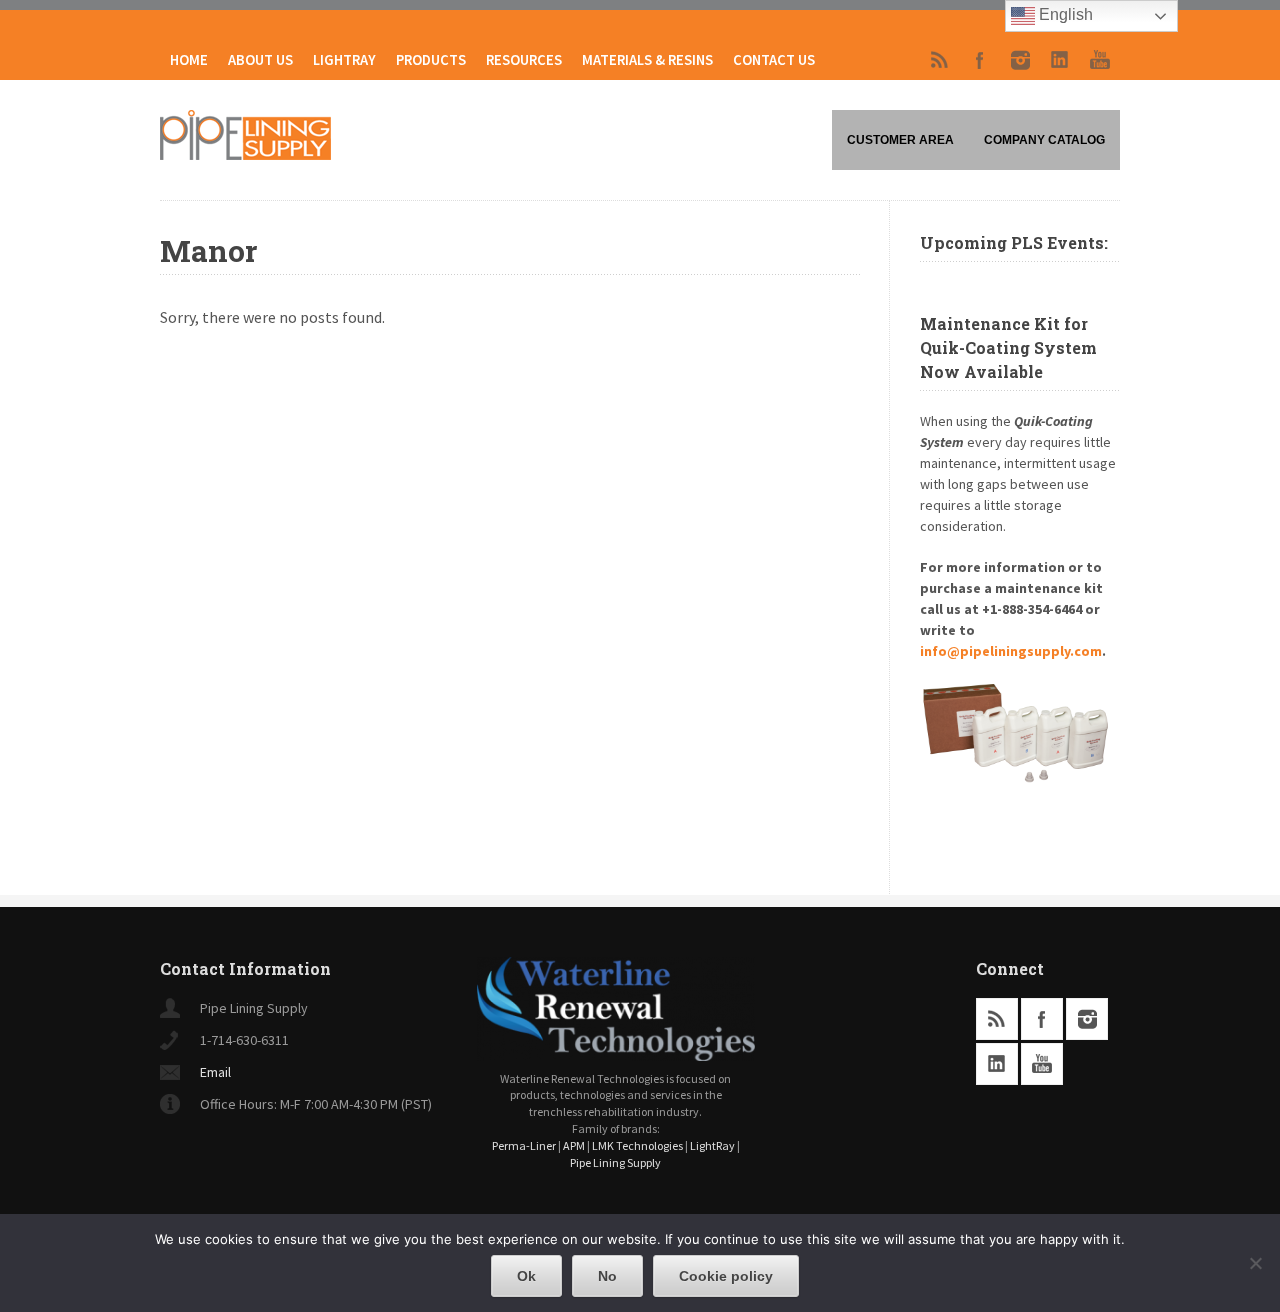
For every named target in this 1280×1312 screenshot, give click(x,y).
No (607, 1276)
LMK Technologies (637, 1145)
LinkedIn (1060, 60)
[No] (1255, 1263)
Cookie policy (726, 1276)
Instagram (1020, 60)
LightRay (344, 60)
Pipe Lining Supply (615, 1162)
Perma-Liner (524, 1145)
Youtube (1100, 60)
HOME (189, 60)
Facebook (980, 60)
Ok (526, 1276)
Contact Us (774, 60)
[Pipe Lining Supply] (245, 154)
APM (574, 1145)
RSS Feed (940, 60)
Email (215, 1072)
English (1064, 14)
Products (431, 60)
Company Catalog (1044, 140)
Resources (524, 60)
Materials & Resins (647, 60)
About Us (260, 60)
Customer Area (900, 140)
